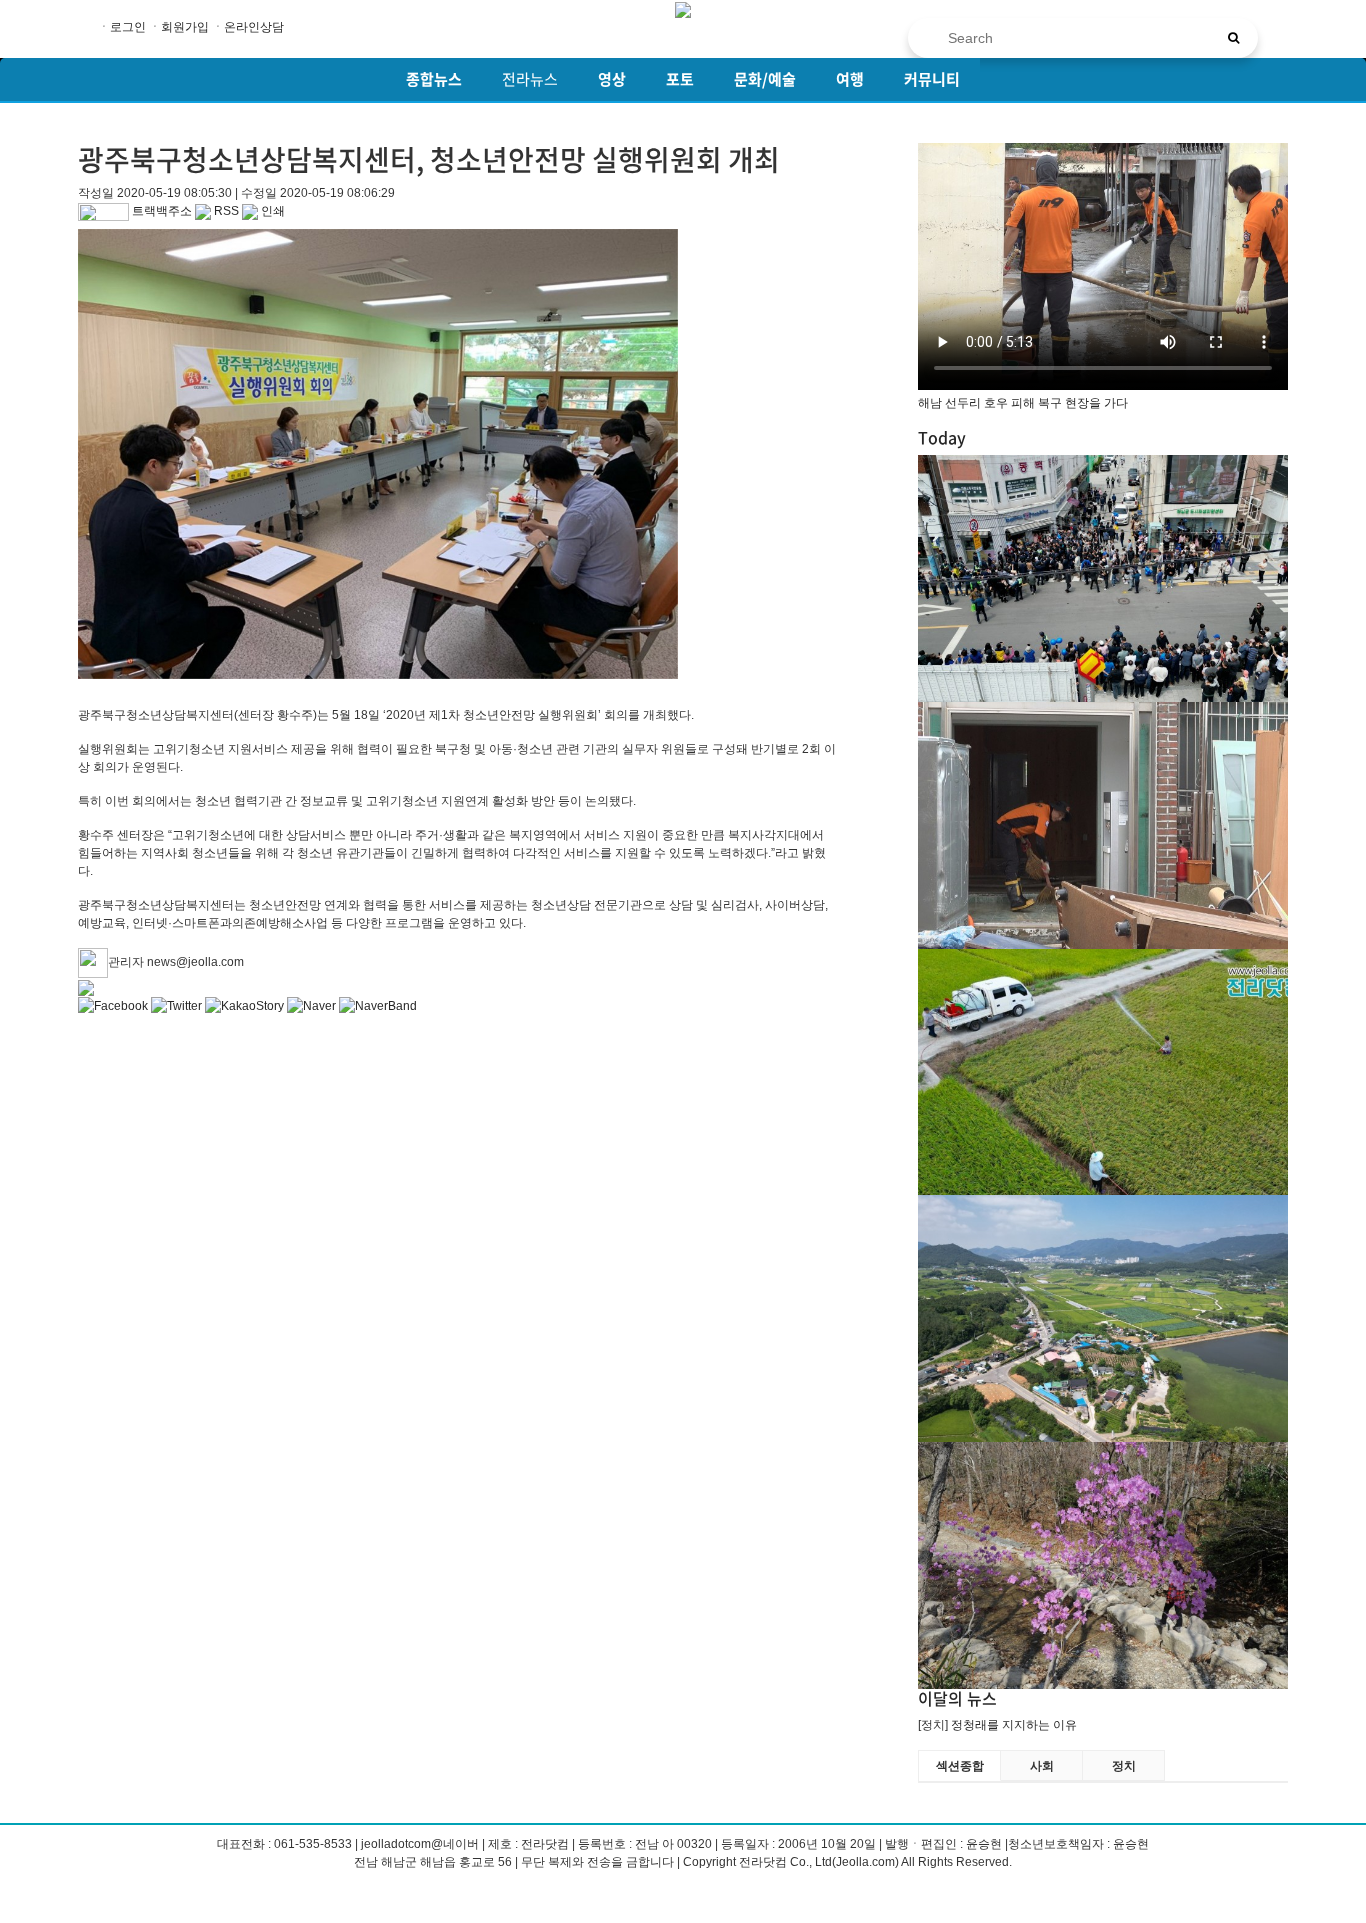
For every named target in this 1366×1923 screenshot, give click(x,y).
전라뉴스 (530, 79)
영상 (612, 79)
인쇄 (271, 211)
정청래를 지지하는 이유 (1014, 1725)
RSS (225, 211)
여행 (850, 79)
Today (942, 437)
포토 (680, 79)
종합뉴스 (434, 79)
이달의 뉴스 (957, 1698)
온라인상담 (254, 27)
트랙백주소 (160, 211)
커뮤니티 (932, 79)
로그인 (128, 27)
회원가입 (185, 27)
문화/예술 (765, 79)
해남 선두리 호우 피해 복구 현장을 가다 (1023, 403)
